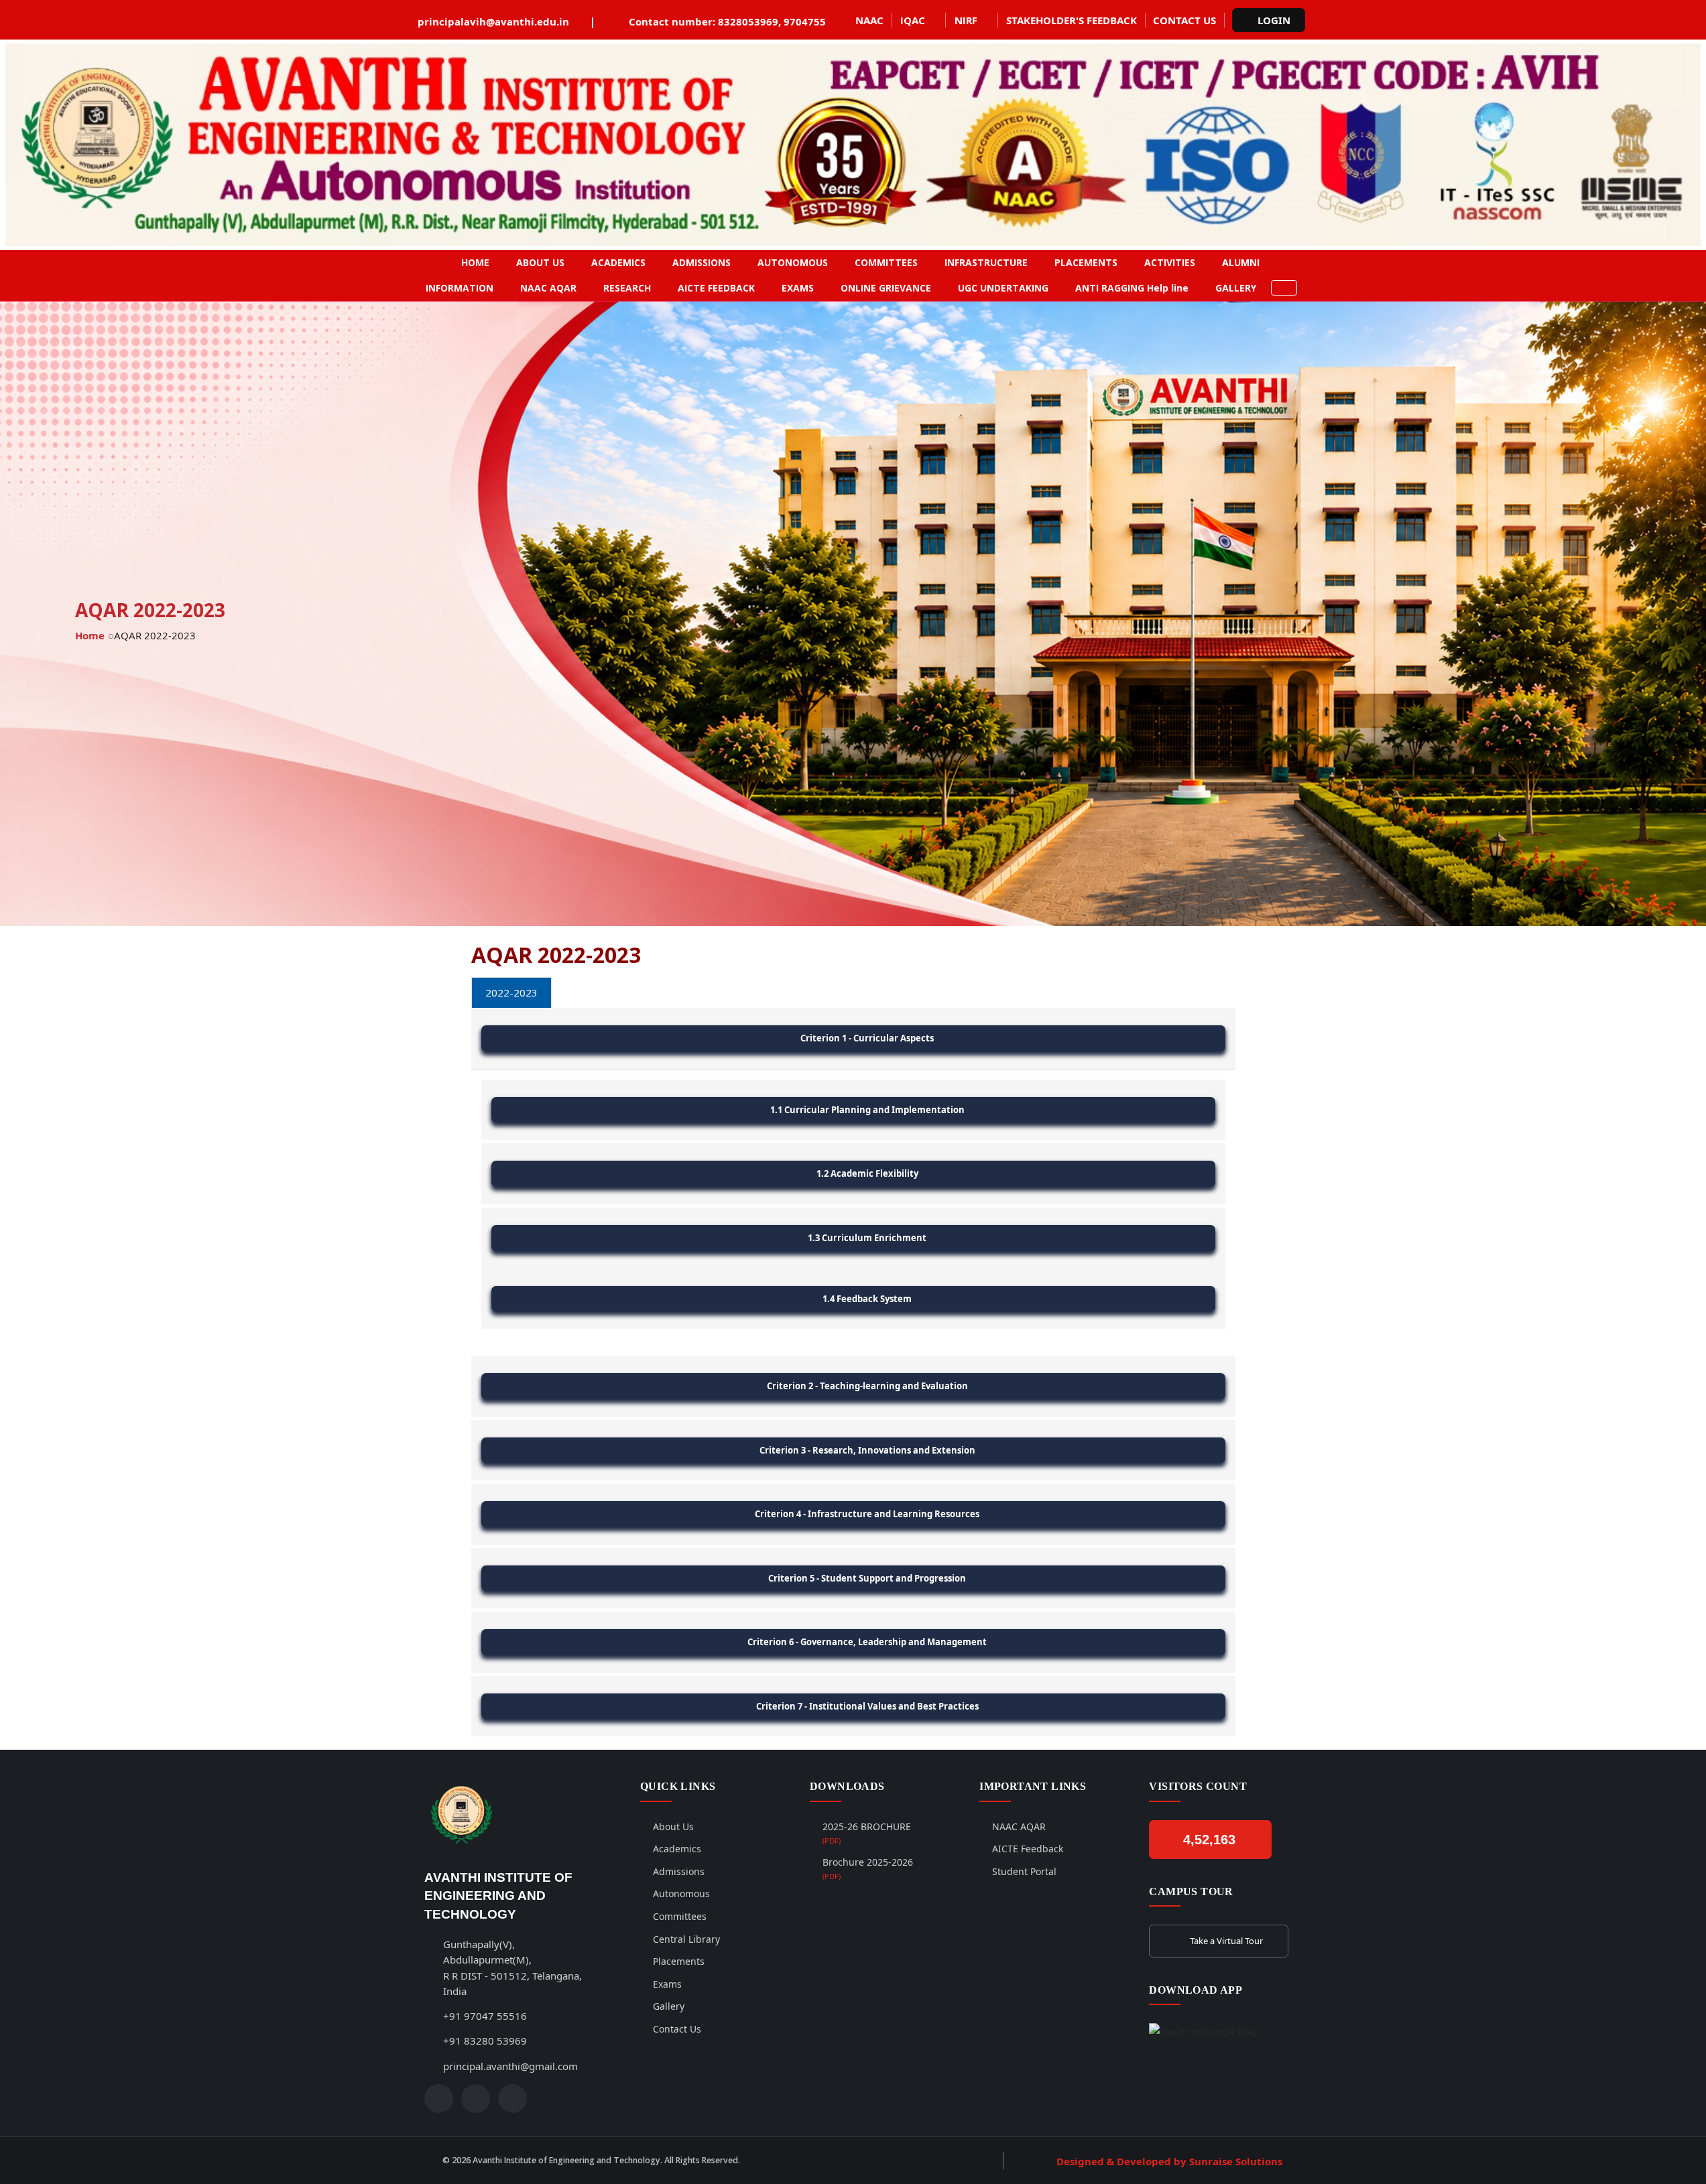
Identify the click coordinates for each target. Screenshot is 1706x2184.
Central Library (686, 1939)
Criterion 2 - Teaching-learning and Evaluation (867, 1386)
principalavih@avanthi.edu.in (493, 21)
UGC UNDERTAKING (1003, 288)
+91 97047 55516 (485, 2016)
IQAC (913, 20)
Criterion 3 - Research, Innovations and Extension (867, 1450)
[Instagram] (476, 2099)
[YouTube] (512, 2099)
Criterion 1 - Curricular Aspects (867, 1038)
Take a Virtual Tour (1226, 1941)
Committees (680, 1916)
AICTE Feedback (1028, 1849)
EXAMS (798, 288)
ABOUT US (540, 262)
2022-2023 (511, 992)
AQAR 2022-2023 (155, 635)
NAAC (869, 20)
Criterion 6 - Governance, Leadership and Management (867, 1642)
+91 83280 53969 (485, 2041)
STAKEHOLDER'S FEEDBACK (1072, 20)
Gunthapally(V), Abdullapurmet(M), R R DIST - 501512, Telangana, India (512, 1968)
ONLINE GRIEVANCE (886, 288)
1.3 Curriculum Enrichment (867, 1238)
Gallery (669, 2006)
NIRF (966, 20)
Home (90, 635)
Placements (679, 1961)
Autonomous (681, 1893)
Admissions (679, 1871)
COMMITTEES (886, 262)
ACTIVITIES (1170, 262)
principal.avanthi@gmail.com (510, 2066)
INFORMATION (460, 288)
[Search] (1284, 288)
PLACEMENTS (1086, 262)
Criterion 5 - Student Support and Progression (867, 1578)
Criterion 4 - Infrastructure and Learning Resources (867, 1514)
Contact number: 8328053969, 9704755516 (736, 21)
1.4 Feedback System (867, 1299)
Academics (677, 1849)
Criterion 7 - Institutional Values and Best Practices (867, 1706)
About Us (673, 1826)
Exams (667, 1984)
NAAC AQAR (548, 288)
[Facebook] (439, 2099)
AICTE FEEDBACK (716, 288)
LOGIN (1274, 20)
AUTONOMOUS (793, 262)
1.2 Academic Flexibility (867, 1173)
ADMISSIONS (702, 262)
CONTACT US (1184, 20)
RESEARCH (627, 288)
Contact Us (677, 2029)
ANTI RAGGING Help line (1132, 288)
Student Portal (1024, 1871)
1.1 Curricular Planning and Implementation (867, 1110)
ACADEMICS (618, 262)
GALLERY (1236, 288)
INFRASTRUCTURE (986, 262)
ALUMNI (1241, 262)
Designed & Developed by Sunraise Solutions (1169, 2161)
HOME (475, 262)
